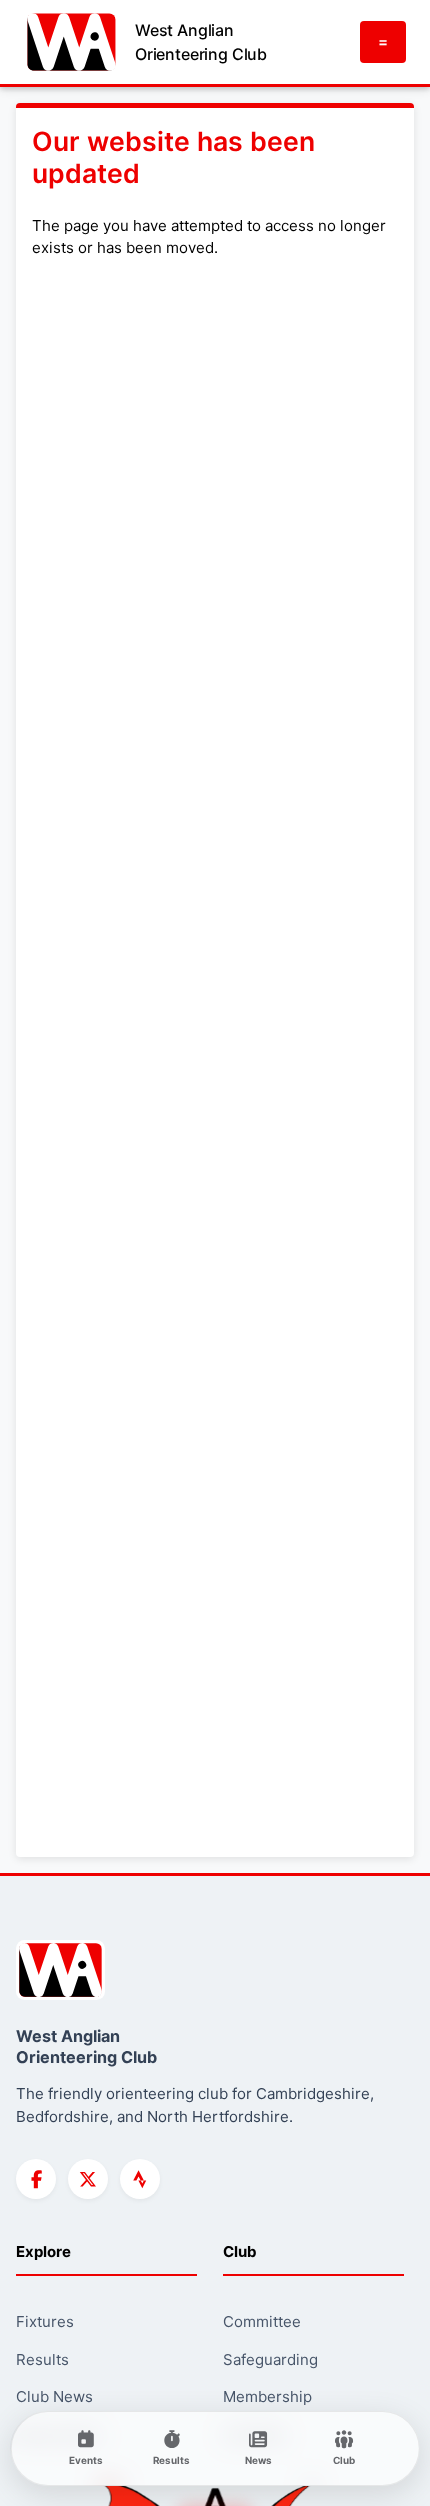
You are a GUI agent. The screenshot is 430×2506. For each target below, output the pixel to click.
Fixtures (45, 2321)
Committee (262, 2321)
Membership (267, 2396)
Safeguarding (270, 2359)
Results (42, 2359)
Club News (54, 2396)
